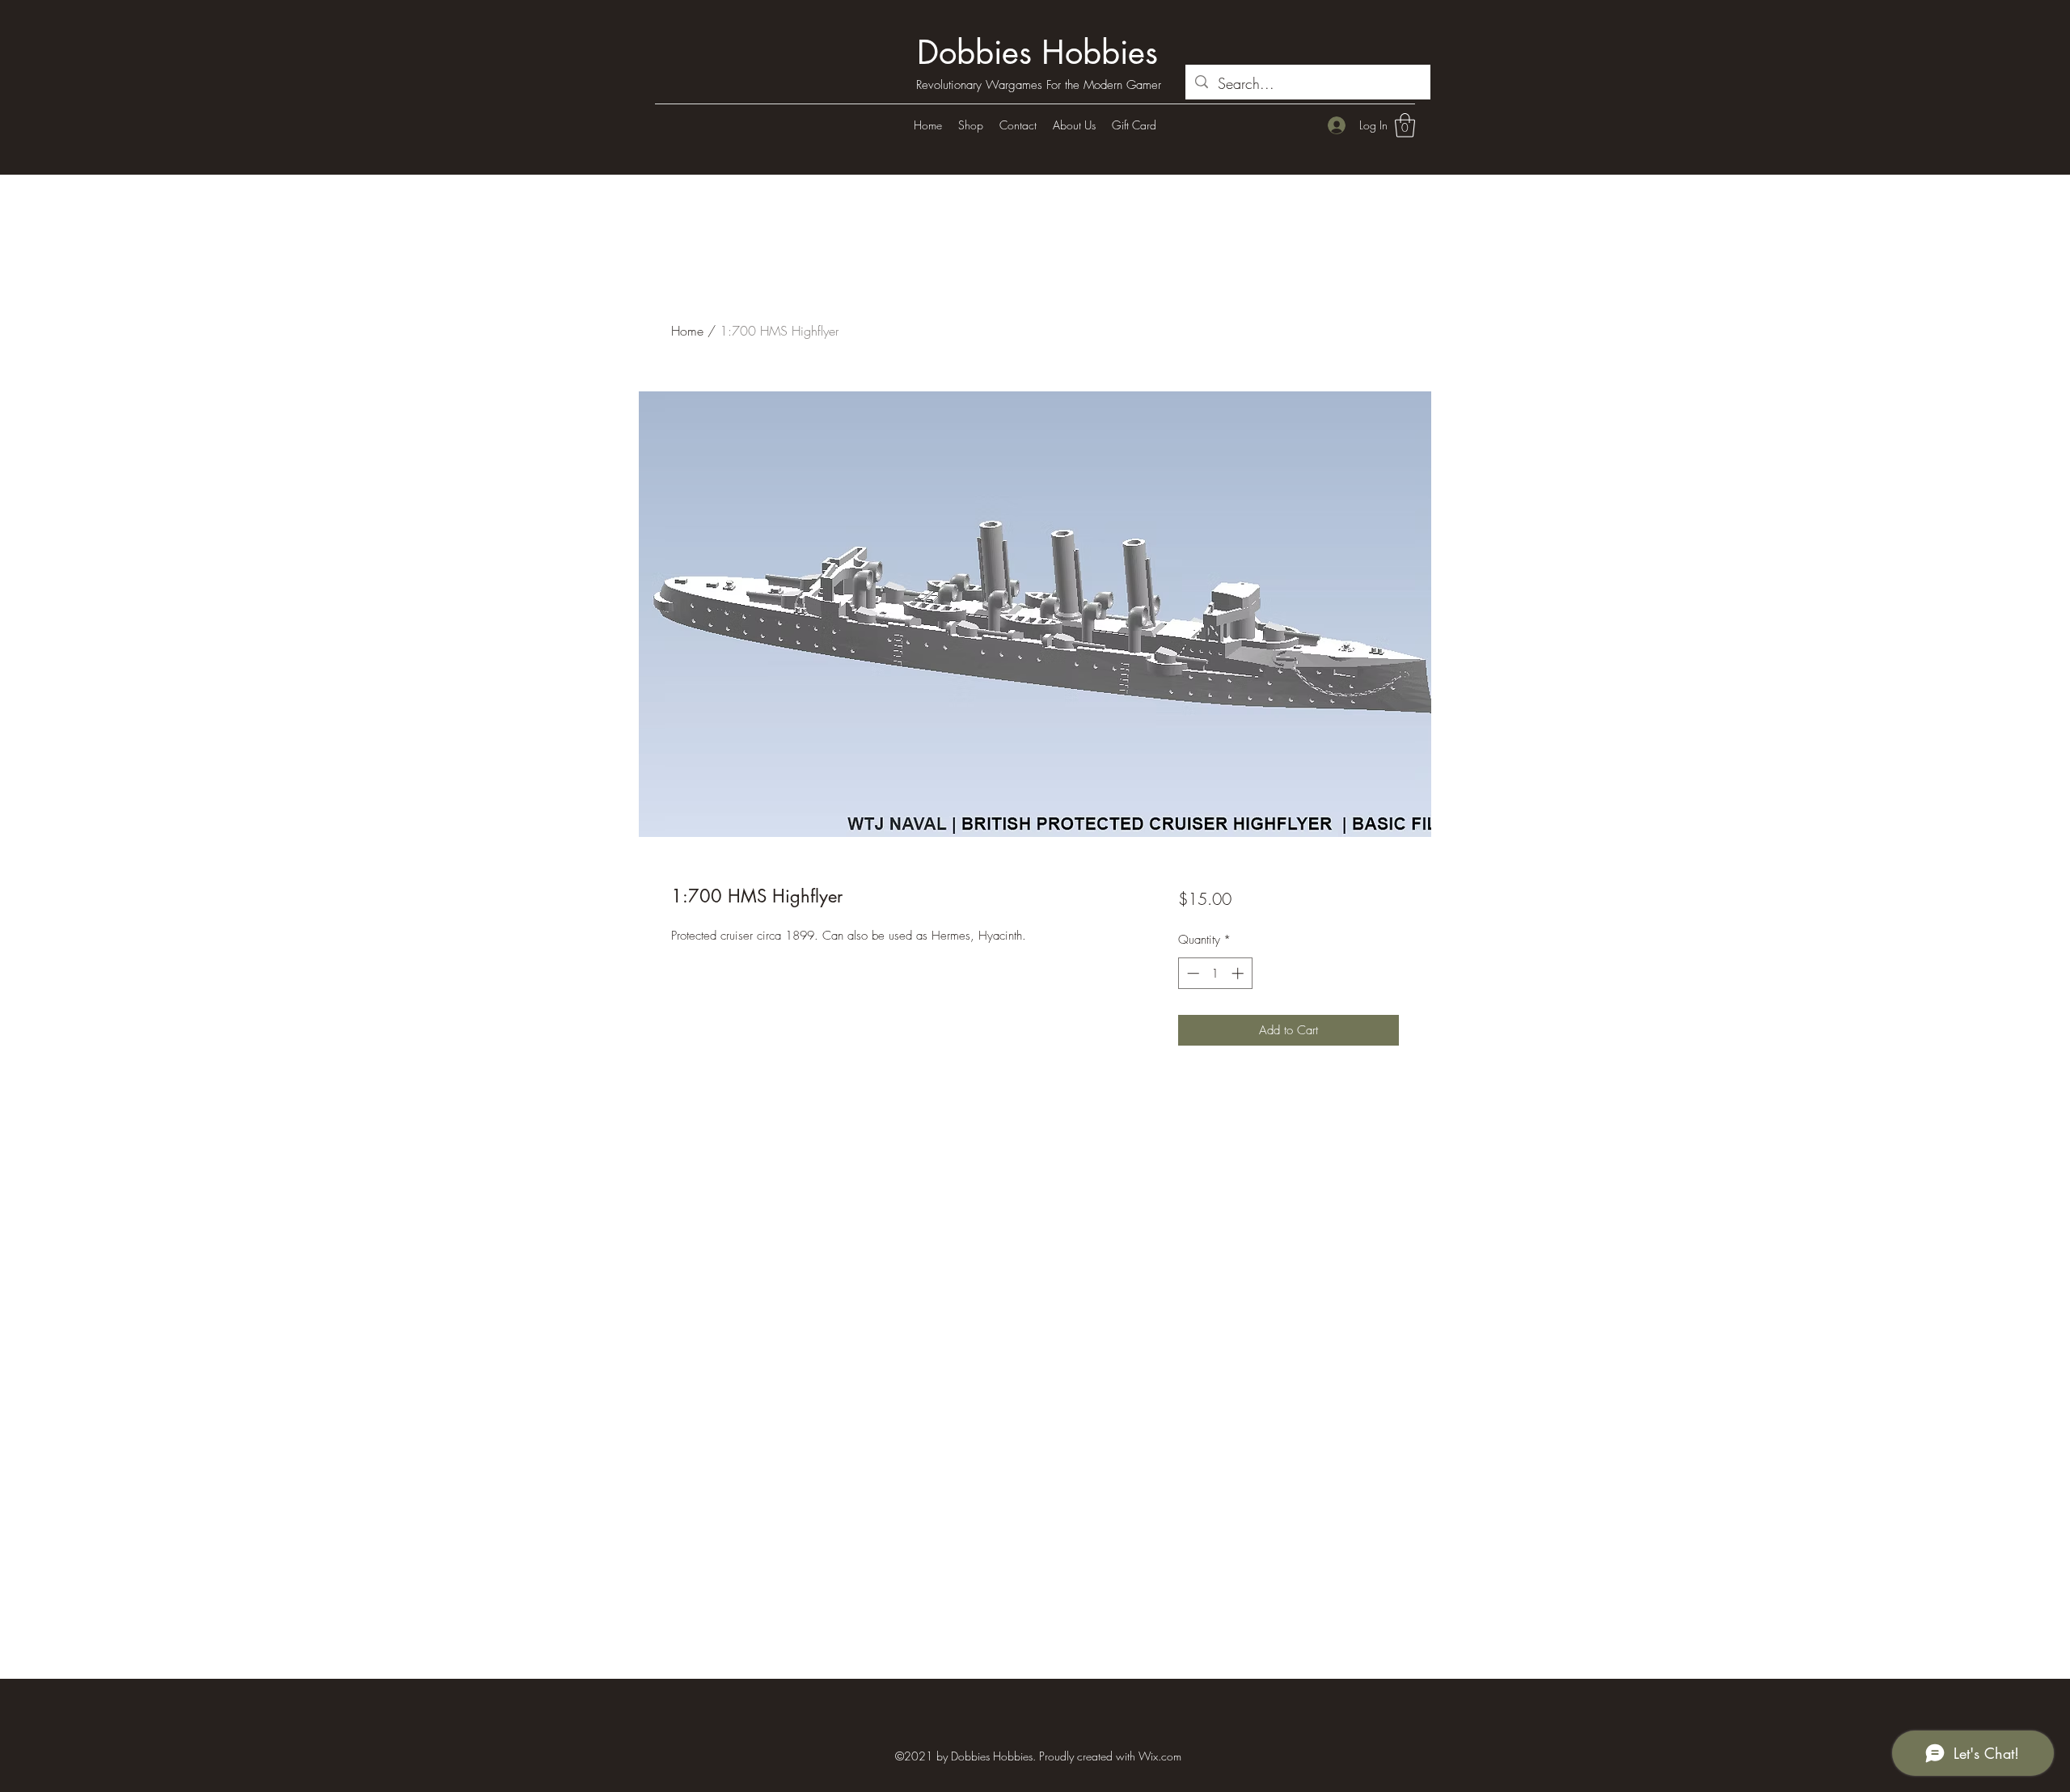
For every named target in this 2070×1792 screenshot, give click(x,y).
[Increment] (1239, 973)
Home (687, 331)
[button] (1405, 125)
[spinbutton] (1215, 973)
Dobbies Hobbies (1037, 53)
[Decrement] (1191, 973)
